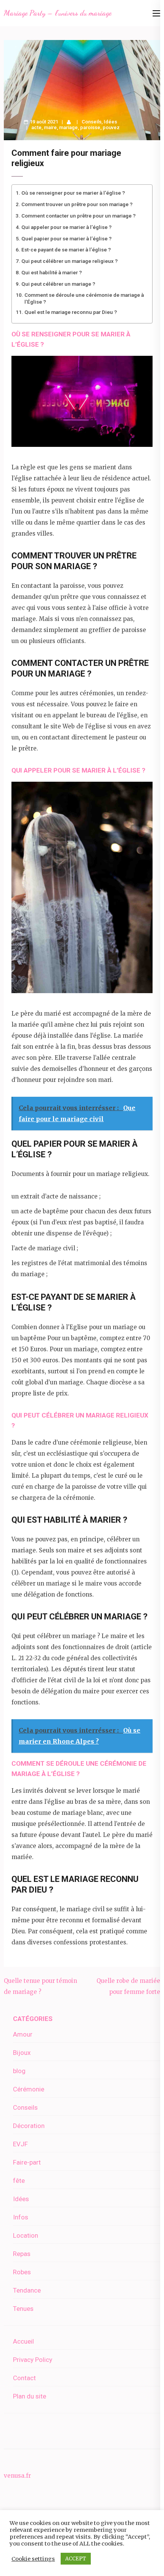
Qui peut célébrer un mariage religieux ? (70, 261)
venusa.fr (17, 2476)
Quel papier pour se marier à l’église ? (67, 238)
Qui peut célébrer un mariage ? (58, 284)
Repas (22, 2254)
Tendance (27, 2290)
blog (19, 2071)
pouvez (111, 127)
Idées (110, 122)
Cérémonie (29, 2089)
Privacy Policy (33, 2360)
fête (19, 2181)
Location (26, 2235)
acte (36, 127)
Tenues (23, 2309)
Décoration (29, 2126)
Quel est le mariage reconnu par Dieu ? (71, 312)
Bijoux (22, 2053)
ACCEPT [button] (76, 2559)
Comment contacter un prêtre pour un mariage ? (79, 216)
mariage (68, 127)
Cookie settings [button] (33, 2559)
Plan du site (30, 2396)
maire (50, 127)
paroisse (90, 127)
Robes (22, 2272)
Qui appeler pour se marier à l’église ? (67, 227)
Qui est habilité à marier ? (52, 272)
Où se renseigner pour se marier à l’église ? (73, 193)
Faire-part (27, 2162)
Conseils (92, 122)
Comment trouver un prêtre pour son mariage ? (77, 204)
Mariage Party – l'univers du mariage (58, 13)
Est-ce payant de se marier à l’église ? (66, 250)
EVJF (20, 2144)
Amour (23, 2034)
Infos (21, 2217)
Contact (24, 2378)
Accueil (23, 2341)
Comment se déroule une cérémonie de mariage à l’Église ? (84, 298)
